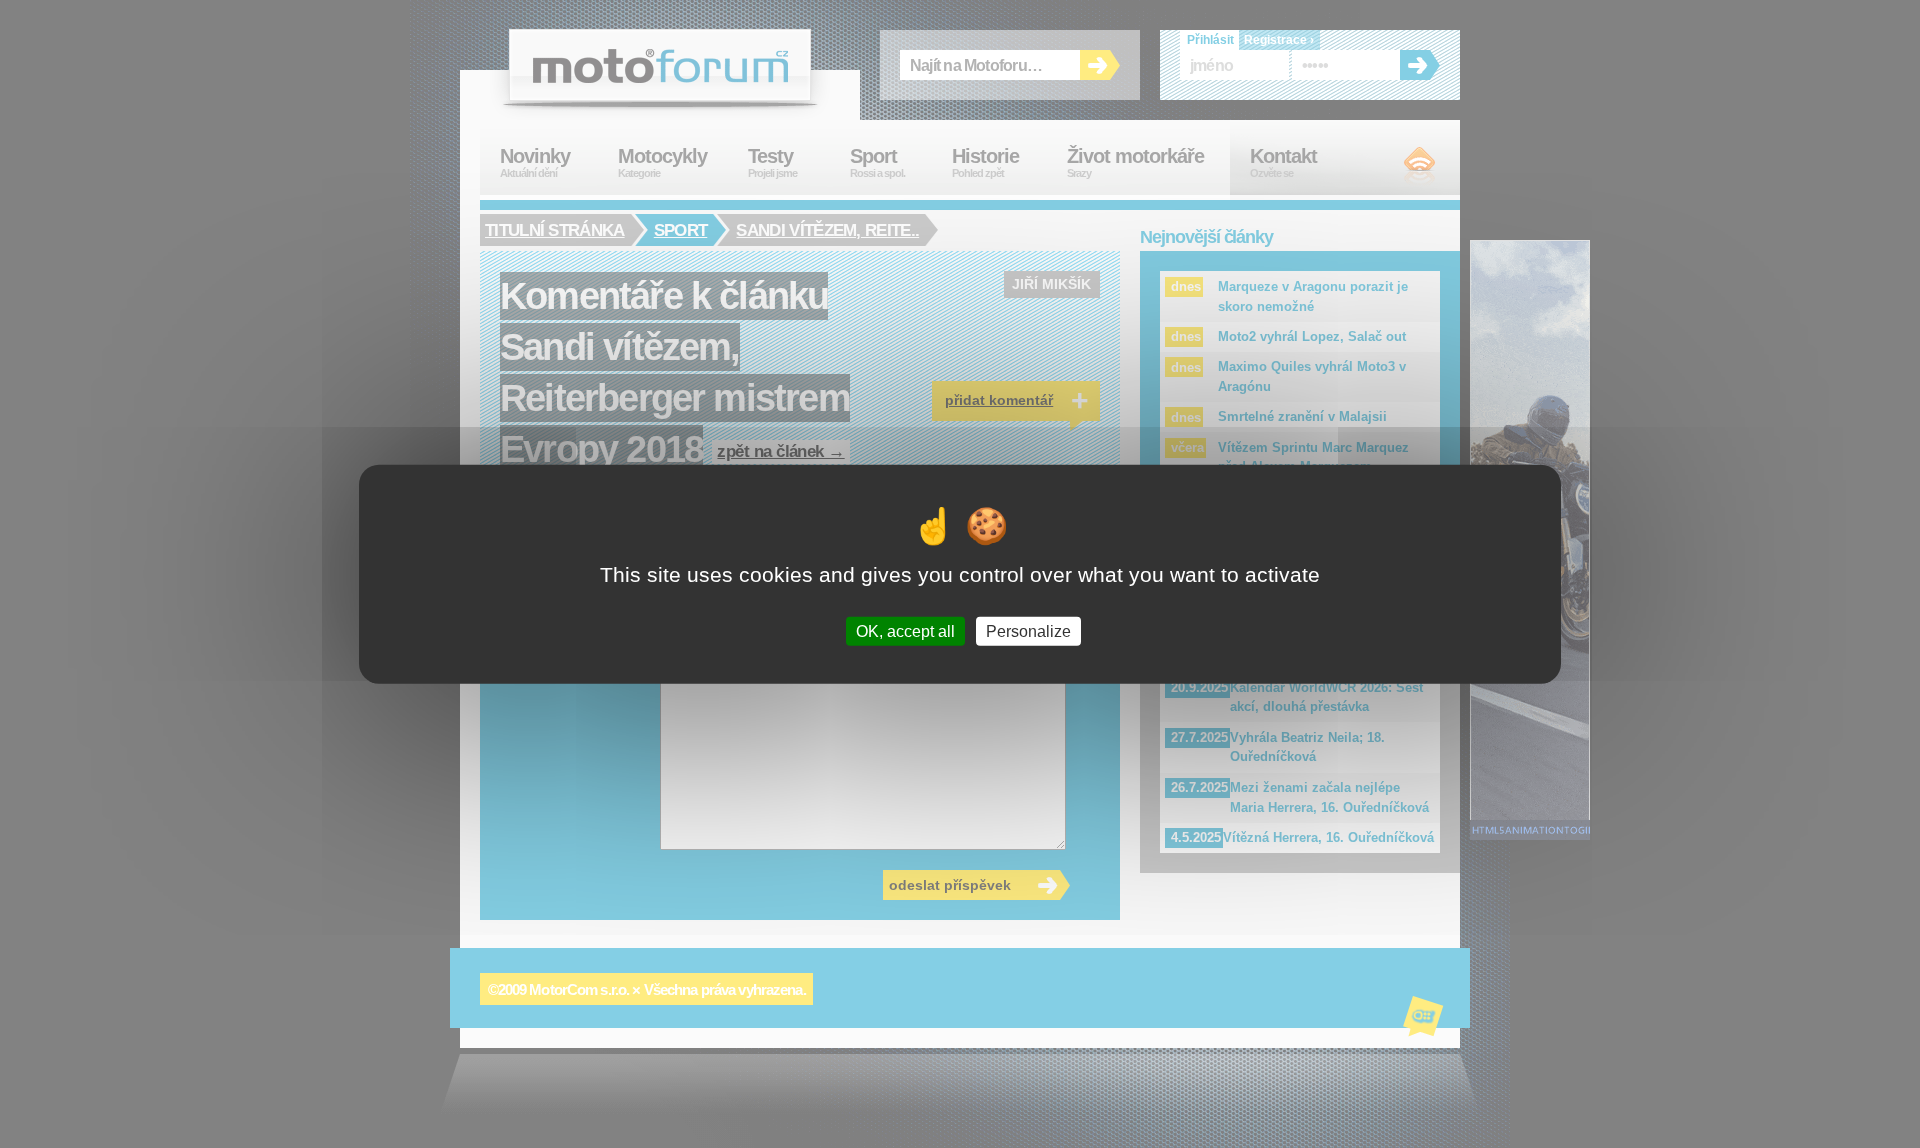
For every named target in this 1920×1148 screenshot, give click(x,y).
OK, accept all (905, 630)
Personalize (1028, 630)
